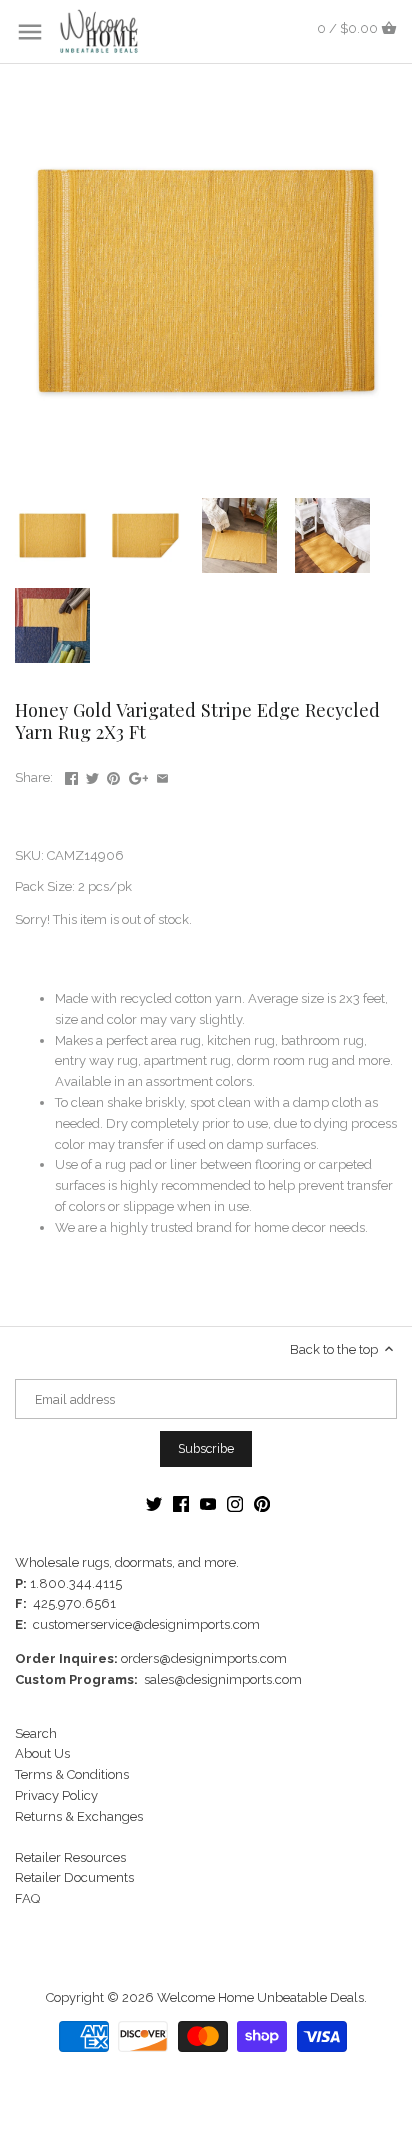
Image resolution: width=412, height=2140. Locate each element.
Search (36, 1733)
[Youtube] (208, 1504)
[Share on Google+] (139, 775)
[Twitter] (154, 1504)
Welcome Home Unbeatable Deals (260, 1997)
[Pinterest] (262, 1504)
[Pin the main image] (113, 775)
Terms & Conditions (72, 1774)
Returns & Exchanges (79, 1816)
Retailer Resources (70, 1857)
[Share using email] (162, 775)
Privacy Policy (56, 1795)
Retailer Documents (74, 1877)
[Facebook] (181, 1504)
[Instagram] (235, 1504)
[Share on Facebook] (71, 775)
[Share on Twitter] (92, 775)
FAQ (27, 1898)
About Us (42, 1753)
